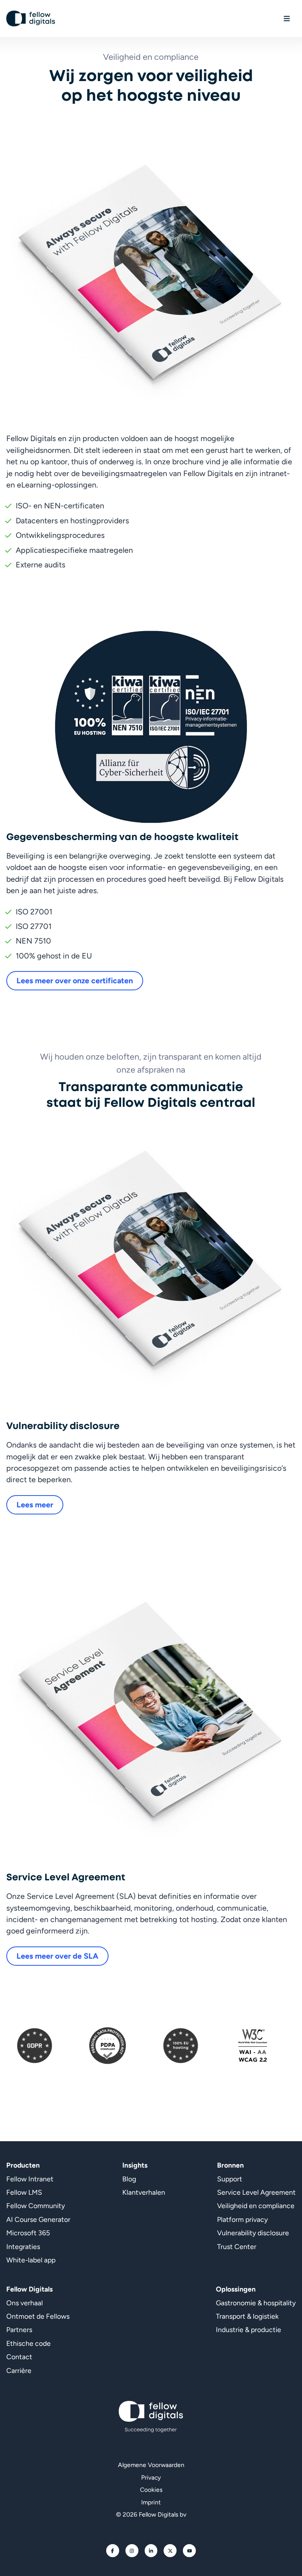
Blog (129, 2179)
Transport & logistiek (247, 2316)
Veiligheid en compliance (256, 2206)
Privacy (151, 2477)
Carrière (19, 2370)
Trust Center (237, 2246)
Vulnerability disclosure (253, 2233)
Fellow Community (36, 2206)
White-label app (31, 2260)
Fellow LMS (24, 2192)
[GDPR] (34, 2046)
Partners (19, 2329)
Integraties (23, 2246)
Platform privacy (242, 2219)
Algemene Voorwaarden (151, 2465)
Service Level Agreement (256, 2192)
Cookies (151, 2490)
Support (230, 2179)
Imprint (151, 2502)
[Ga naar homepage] (31, 18)
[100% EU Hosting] (181, 2046)
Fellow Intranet (30, 2179)
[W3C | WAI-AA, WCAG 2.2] (252, 2046)
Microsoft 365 (28, 2233)
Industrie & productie (249, 2329)
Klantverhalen (144, 2192)
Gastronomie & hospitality (256, 2303)
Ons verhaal (25, 2303)
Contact (19, 2357)
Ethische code (29, 2343)
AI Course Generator (38, 2219)
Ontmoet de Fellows (38, 2316)
